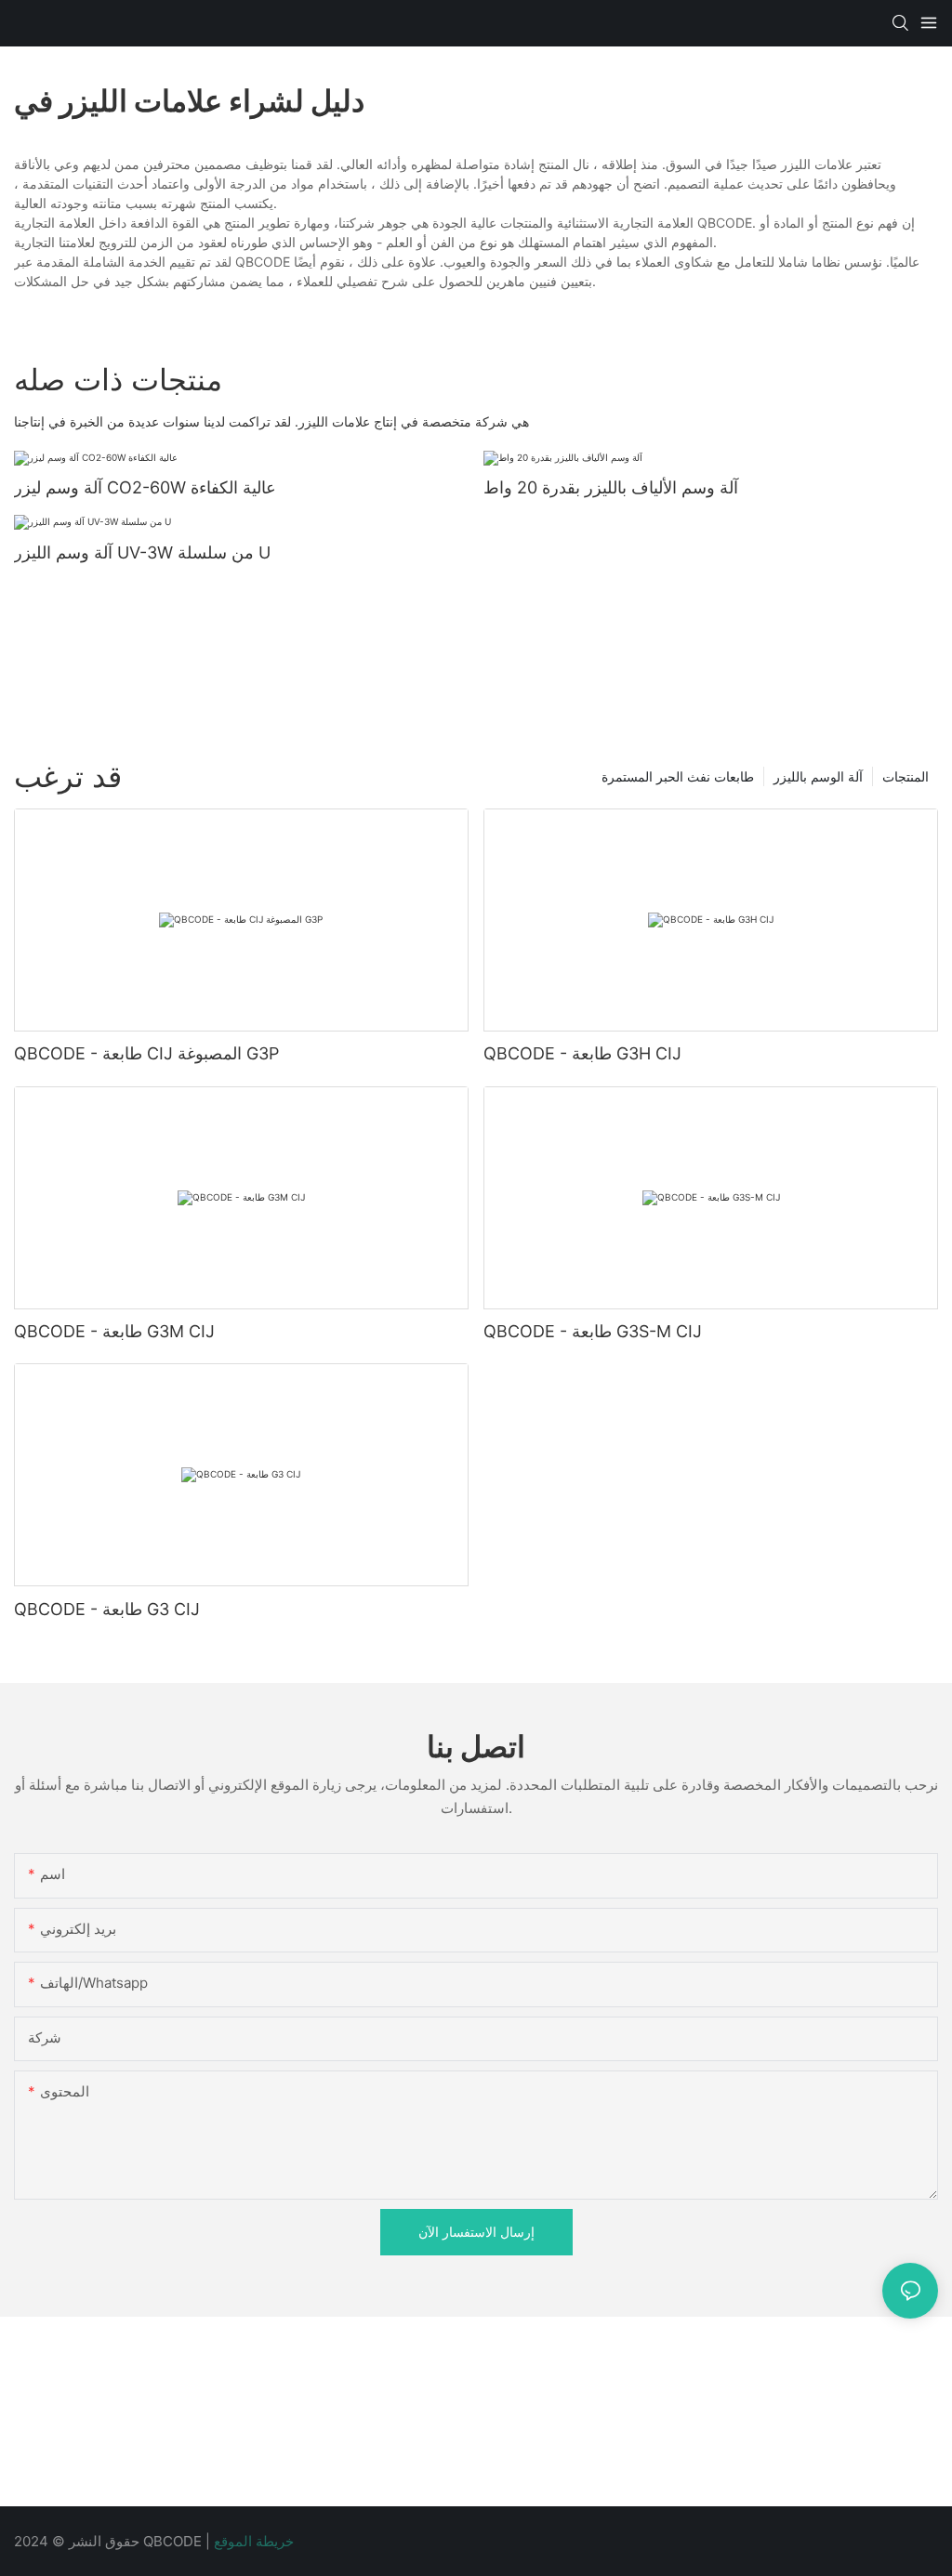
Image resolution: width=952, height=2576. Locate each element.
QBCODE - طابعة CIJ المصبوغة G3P (146, 1053)
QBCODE (174, 2541)
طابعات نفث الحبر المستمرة (678, 776)
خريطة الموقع (254, 2541)
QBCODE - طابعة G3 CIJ (107, 1609)
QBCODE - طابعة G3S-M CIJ (593, 1331)
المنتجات (906, 776)
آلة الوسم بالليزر (818, 776)
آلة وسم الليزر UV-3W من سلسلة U (142, 552)
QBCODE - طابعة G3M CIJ (114, 1331)
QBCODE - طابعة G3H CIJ (582, 1053)
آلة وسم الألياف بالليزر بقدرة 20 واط (611, 487)
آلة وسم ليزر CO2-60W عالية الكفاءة (145, 487)
